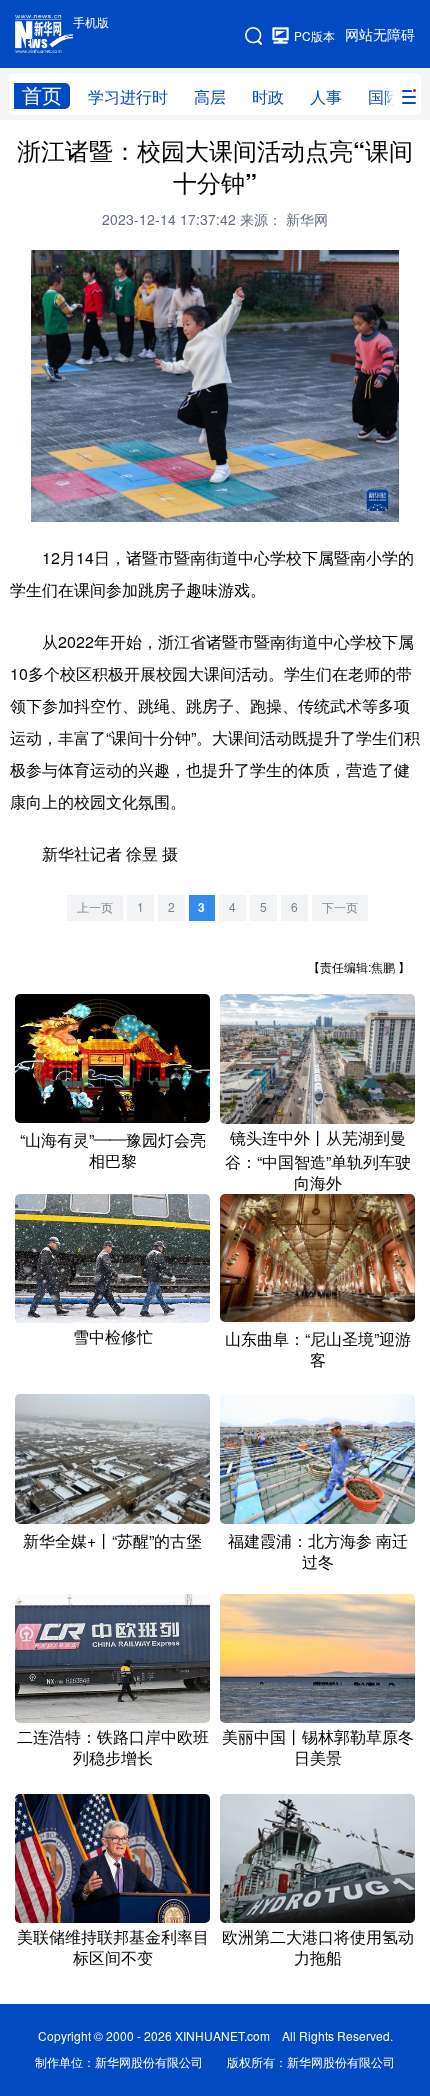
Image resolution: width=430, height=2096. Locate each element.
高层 (210, 97)
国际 (384, 97)
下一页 (340, 907)
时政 (268, 97)
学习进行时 (128, 97)
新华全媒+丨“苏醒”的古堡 (112, 1541)
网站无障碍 (380, 35)
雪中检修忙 (113, 1337)
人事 (326, 97)
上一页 (95, 907)
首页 (42, 95)
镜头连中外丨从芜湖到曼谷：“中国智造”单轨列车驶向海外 (318, 1160)
